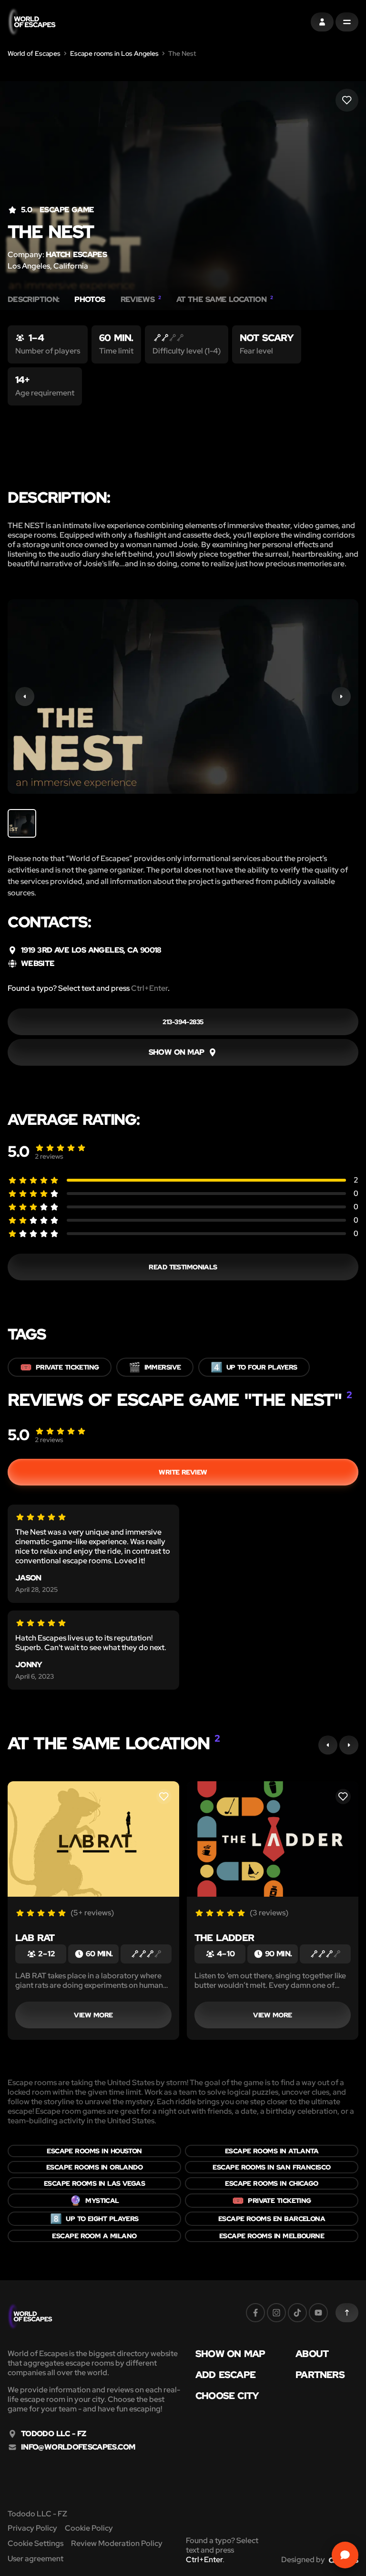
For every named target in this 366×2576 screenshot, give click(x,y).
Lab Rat (35, 1938)
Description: (33, 300)
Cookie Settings (36, 2543)
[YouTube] (318, 2313)
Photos (90, 300)
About (312, 2354)
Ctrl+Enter (149, 988)
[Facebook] (255, 2313)
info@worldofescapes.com (78, 2447)
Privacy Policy (32, 2528)
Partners (320, 2375)
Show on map (230, 2354)
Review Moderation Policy (117, 2543)
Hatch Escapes (76, 254)
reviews (49, 1156)
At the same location (225, 300)
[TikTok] (297, 2313)
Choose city (227, 2396)
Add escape (225, 2375)
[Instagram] (276, 2313)
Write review (183, 1472)
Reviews (141, 300)
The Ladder (224, 1938)
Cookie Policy (89, 2528)
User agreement (36, 2559)
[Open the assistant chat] (345, 2555)
